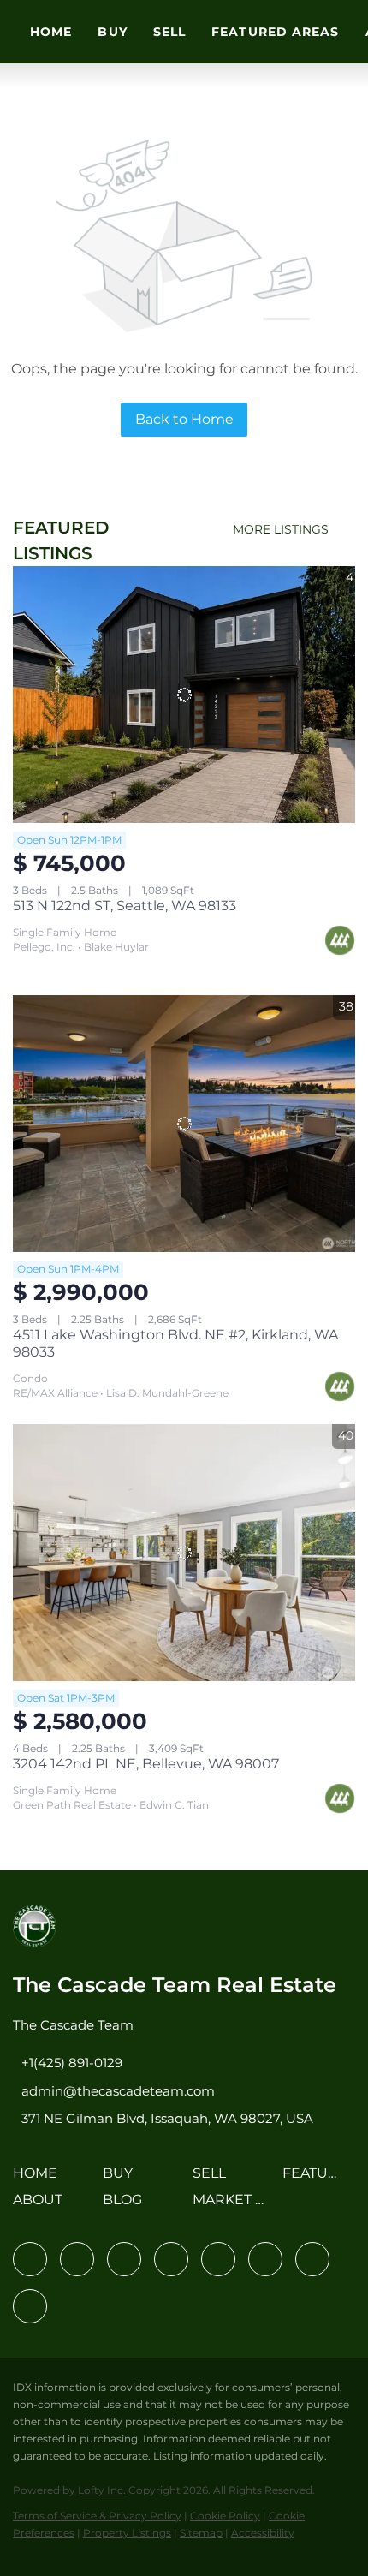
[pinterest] (312, 2259)
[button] (39, 2179)
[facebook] (30, 2259)
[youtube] (265, 2259)
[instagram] (218, 2259)
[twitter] (124, 2259)
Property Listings (127, 2533)
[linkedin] (77, 2259)
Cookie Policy (225, 2516)
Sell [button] (169, 32)
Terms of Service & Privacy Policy (97, 2516)
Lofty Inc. (102, 2490)
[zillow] (171, 2259)
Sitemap (201, 2533)
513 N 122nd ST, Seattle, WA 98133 (125, 906)
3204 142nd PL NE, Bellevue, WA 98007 (146, 1764)
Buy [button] (112, 32)
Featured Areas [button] (275, 32)
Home (51, 32)
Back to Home (184, 419)
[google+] (30, 2306)
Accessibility (263, 2533)
